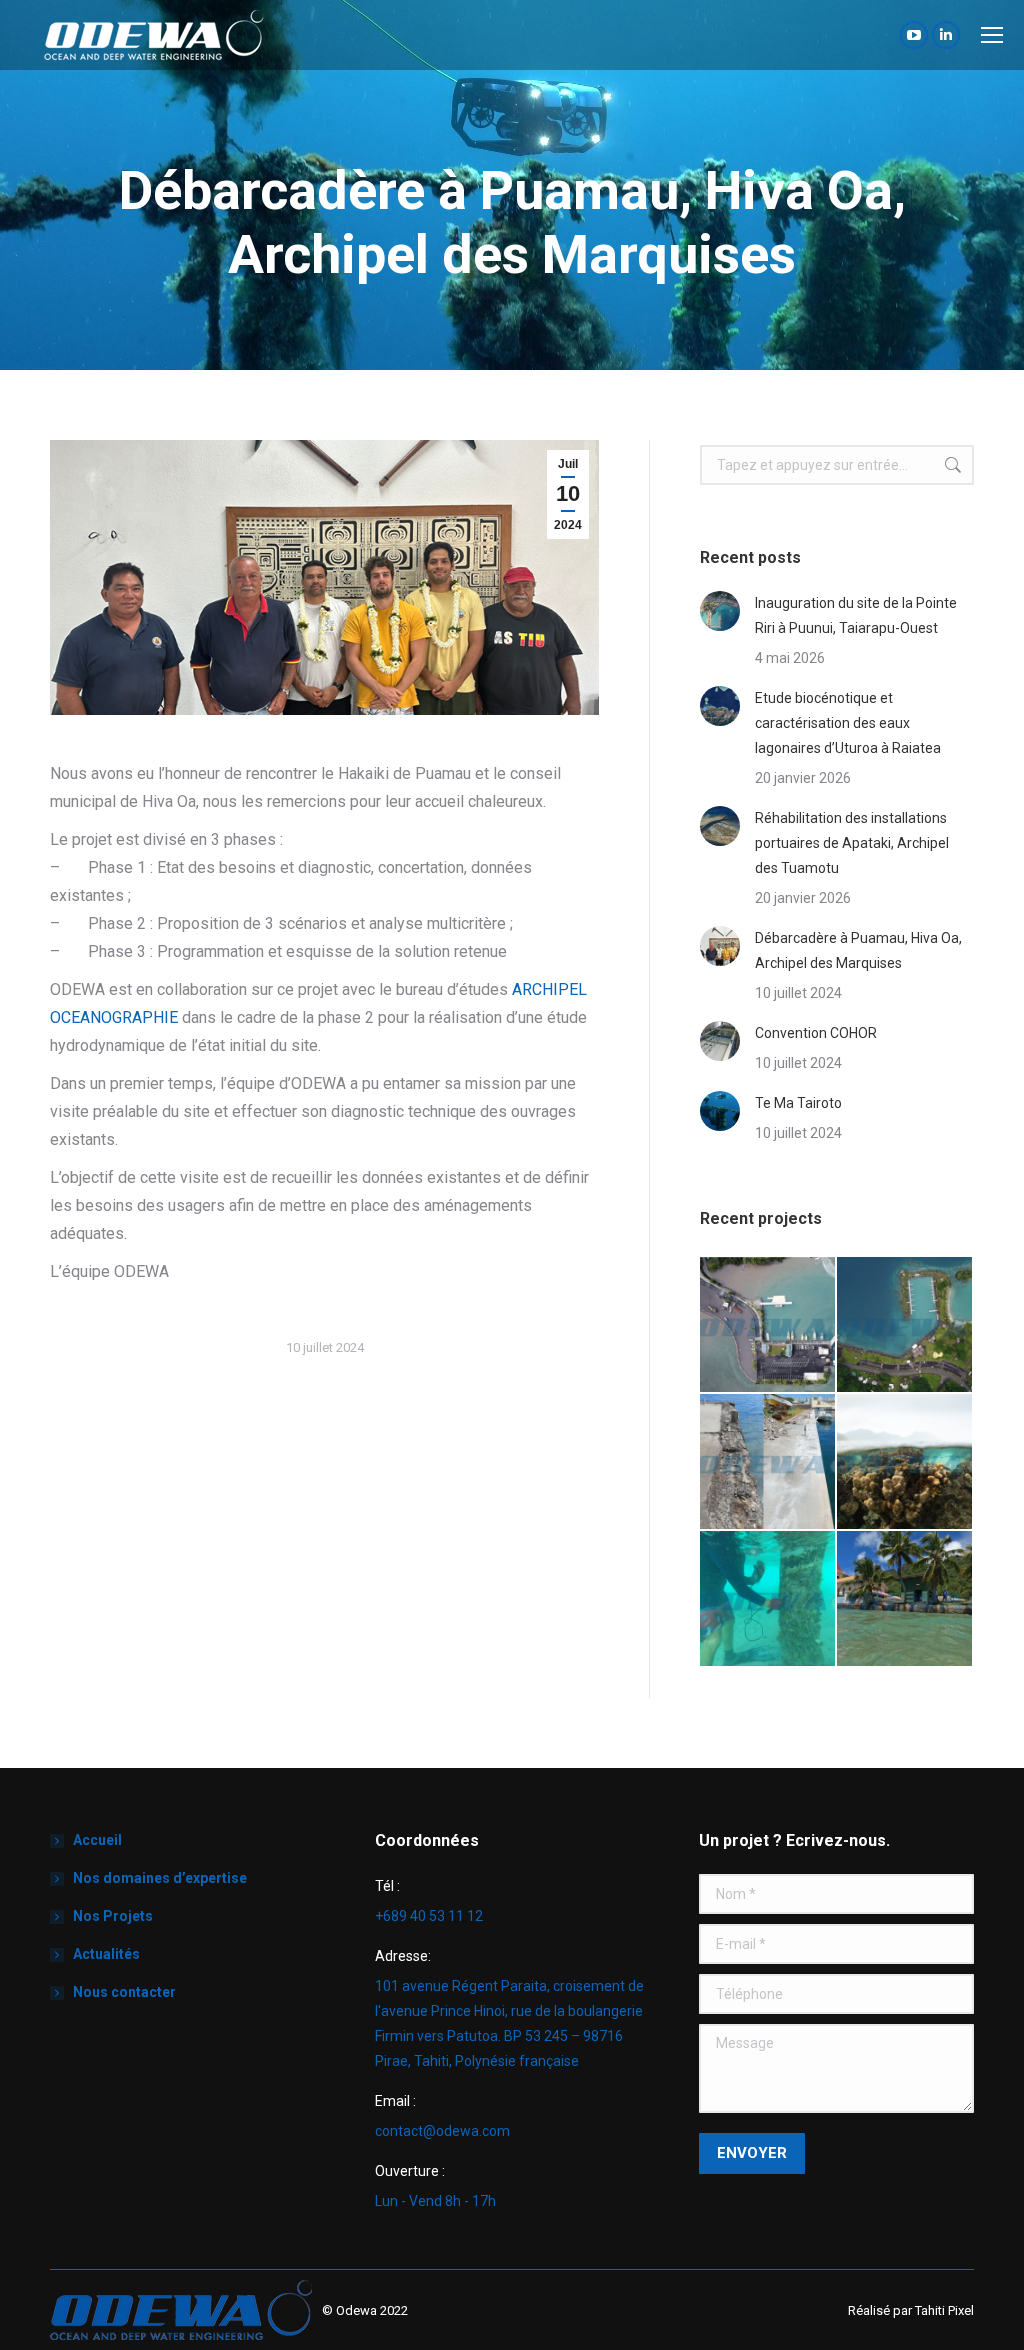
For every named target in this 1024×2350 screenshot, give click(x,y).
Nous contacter (124, 1992)
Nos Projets (113, 1916)
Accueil (97, 1840)
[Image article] (720, 611)
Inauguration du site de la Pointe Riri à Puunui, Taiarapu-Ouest (856, 615)
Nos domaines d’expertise (160, 1878)
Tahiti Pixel (944, 2310)
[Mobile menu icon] (992, 35)
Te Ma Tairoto (798, 1103)
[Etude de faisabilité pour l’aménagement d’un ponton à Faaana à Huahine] (905, 1462)
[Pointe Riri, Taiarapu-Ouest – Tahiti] (905, 1325)
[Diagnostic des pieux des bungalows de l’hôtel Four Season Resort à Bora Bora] (768, 1599)
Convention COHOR (816, 1033)
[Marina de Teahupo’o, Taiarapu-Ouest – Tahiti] (768, 1325)
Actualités (106, 1954)
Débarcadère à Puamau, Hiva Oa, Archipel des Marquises (858, 950)
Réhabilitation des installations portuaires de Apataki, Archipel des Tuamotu (852, 843)
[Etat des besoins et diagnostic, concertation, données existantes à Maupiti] (905, 1599)
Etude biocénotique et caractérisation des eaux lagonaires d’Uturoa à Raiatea (848, 723)
